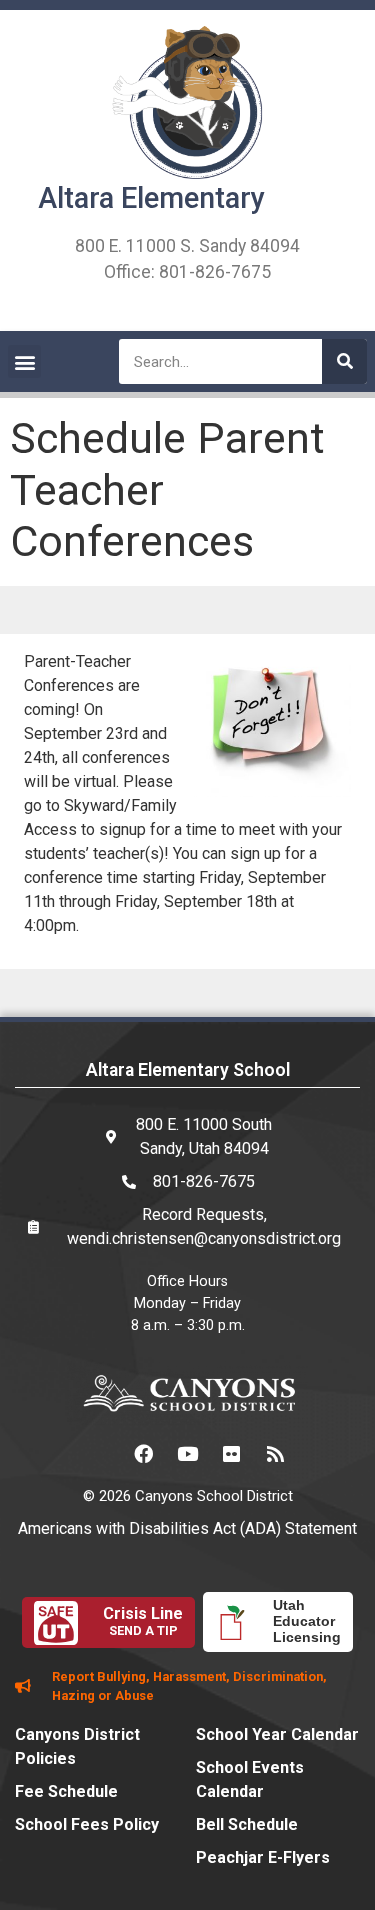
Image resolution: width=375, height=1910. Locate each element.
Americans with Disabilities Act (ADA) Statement (187, 1528)
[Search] (344, 361)
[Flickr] (232, 1454)
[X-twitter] (100, 1454)
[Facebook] (144, 1454)
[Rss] (276, 1454)
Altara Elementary (151, 198)
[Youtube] (188, 1454)
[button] (24, 361)
